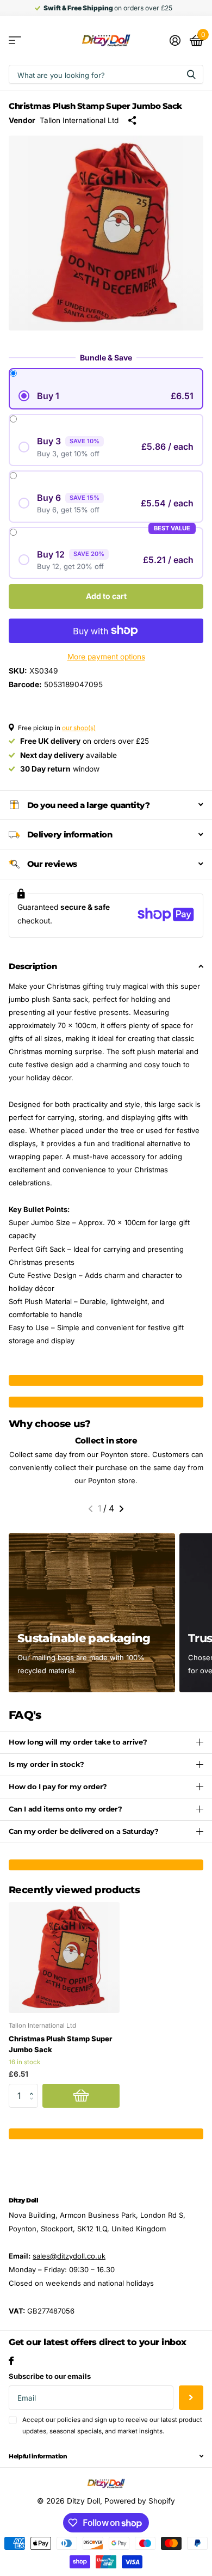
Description (33, 966)
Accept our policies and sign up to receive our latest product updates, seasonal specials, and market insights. (112, 2425)
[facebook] (11, 2361)
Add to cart (106, 596)
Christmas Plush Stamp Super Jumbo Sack (60, 2044)
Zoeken (191, 74)
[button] (91, 1509)
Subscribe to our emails (50, 2376)
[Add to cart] (81, 2096)
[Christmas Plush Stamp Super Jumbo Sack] (64, 1957)
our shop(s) (79, 728)
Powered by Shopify (140, 2501)
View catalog (15, 41)
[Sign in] (175, 40)
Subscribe (191, 2398)
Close (106, 2456)
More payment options (106, 657)
